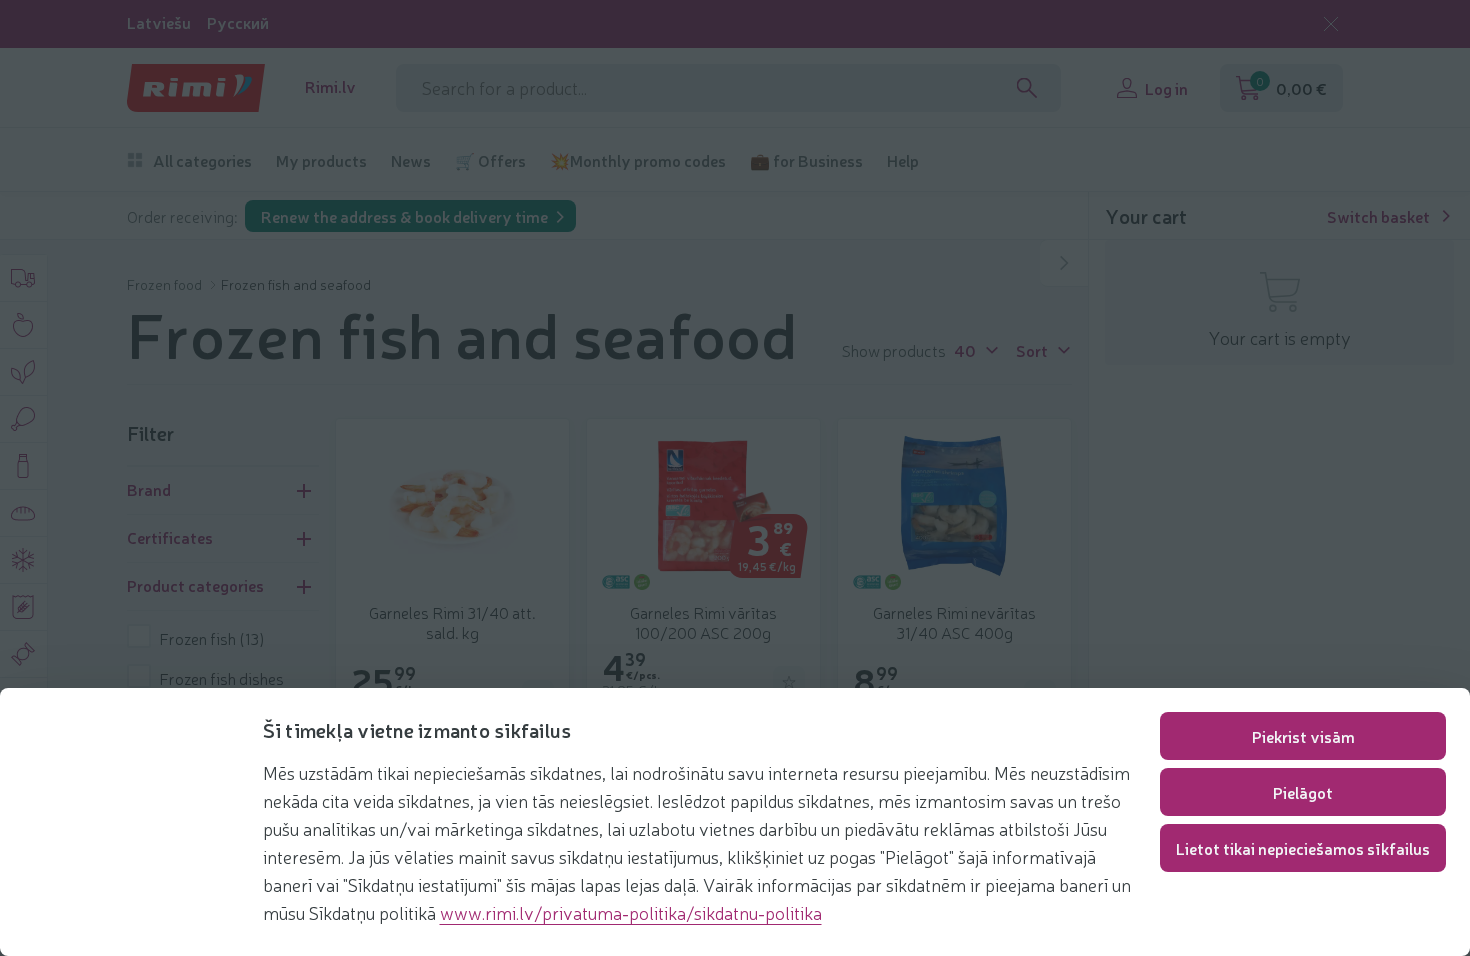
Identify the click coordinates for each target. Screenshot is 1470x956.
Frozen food (166, 284)
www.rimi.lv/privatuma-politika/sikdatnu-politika (631, 912)
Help (903, 160)
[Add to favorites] (789, 682)
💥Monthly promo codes (638, 160)
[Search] (1027, 88)
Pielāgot (1303, 792)
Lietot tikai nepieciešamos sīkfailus (1303, 848)
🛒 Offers (490, 160)
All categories (202, 160)
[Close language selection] (1331, 24)
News (411, 160)
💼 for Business (806, 160)
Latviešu (159, 22)
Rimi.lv (330, 86)
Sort (1032, 349)
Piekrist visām (1303, 736)
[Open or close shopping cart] (1064, 263)
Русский (238, 22)
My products (321, 160)
